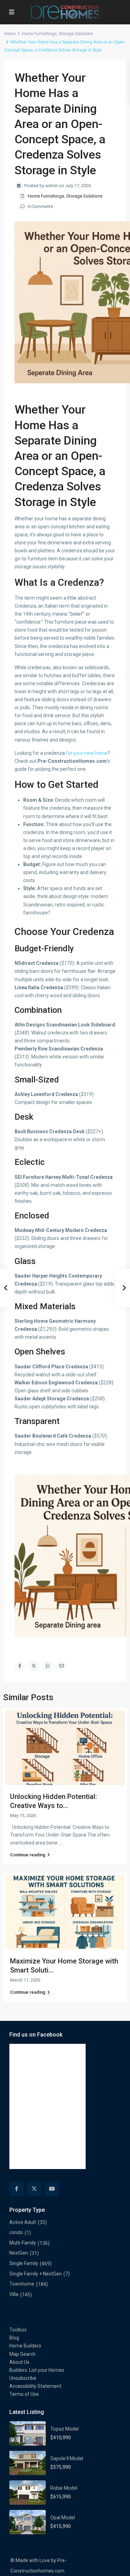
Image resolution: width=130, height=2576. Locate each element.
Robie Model (64, 2488)
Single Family (24, 2263)
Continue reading (28, 1855)
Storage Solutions (76, 34)
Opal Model (63, 2518)
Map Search (23, 2354)
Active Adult (23, 2222)
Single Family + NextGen (36, 2274)
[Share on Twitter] (34, 1666)
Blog (14, 2338)
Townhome (22, 2284)
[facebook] (16, 2189)
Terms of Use (24, 2394)
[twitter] (34, 2189)
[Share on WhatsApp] (47, 1666)
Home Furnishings (39, 34)
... (60, 1843)
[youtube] (52, 2189)
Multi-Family (23, 2243)
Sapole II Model (67, 2458)
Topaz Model (64, 2429)
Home (10, 34)
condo (16, 2232)
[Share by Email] (61, 1666)
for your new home (87, 753)
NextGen (19, 2253)
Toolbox (18, 2330)
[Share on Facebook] (20, 1666)
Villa (14, 2294)
